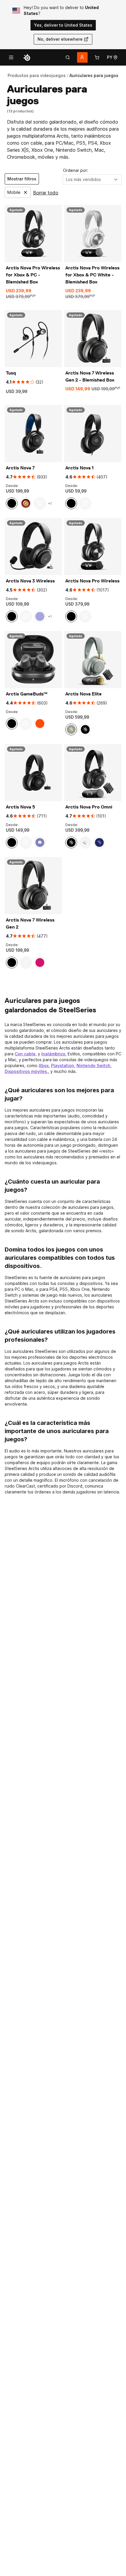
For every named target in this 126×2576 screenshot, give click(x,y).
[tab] (68, 57)
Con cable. (26, 1054)
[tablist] (68, 57)
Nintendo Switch (93, 1065)
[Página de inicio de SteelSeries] (27, 57)
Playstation (63, 1065)
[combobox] (92, 180)
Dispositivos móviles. (26, 1071)
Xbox (44, 1065)
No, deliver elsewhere (60, 39)
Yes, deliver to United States (63, 25)
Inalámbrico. (54, 1054)
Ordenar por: (76, 170)
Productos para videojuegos (37, 75)
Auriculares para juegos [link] (94, 75)
